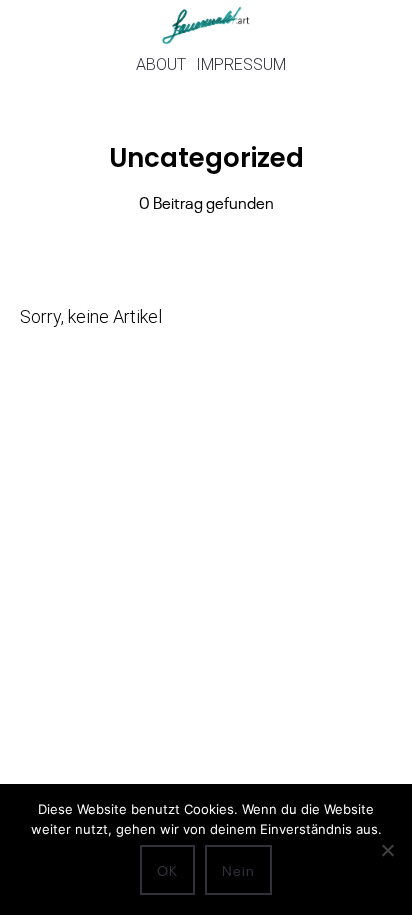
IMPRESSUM (241, 64)
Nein (238, 869)
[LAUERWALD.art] (206, 25)
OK (167, 869)
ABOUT (161, 64)
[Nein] (387, 850)
